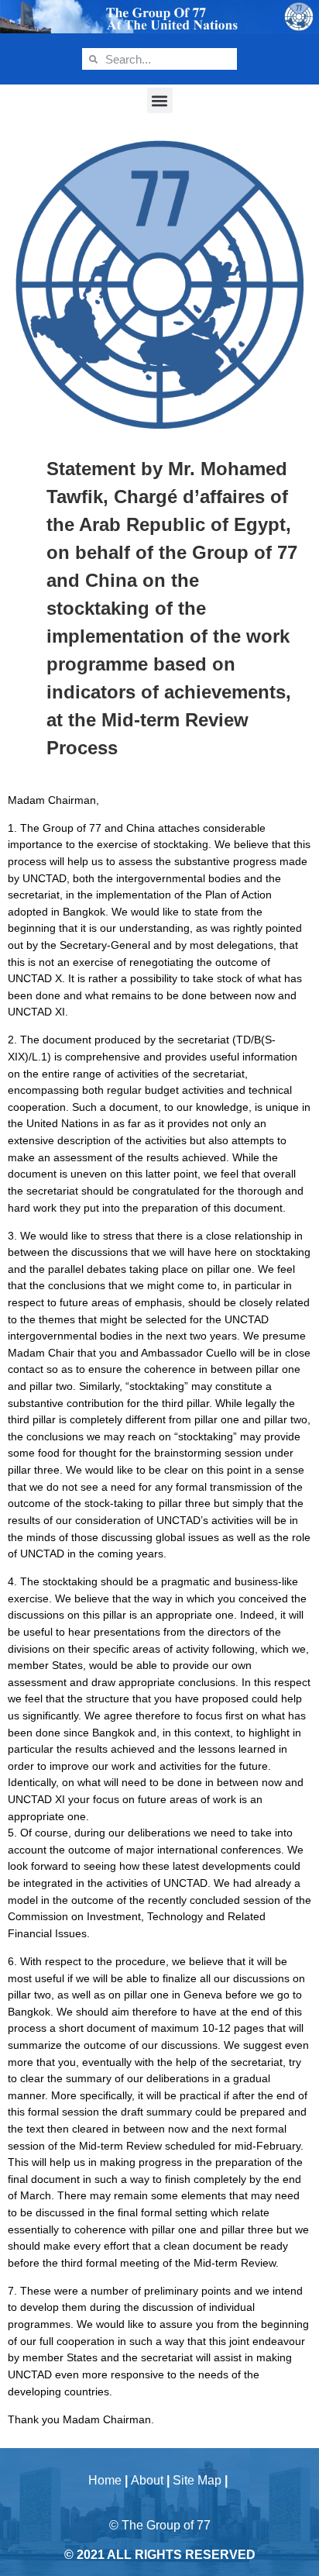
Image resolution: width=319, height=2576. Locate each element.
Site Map (197, 2480)
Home (105, 2480)
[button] (160, 100)
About (147, 2480)
